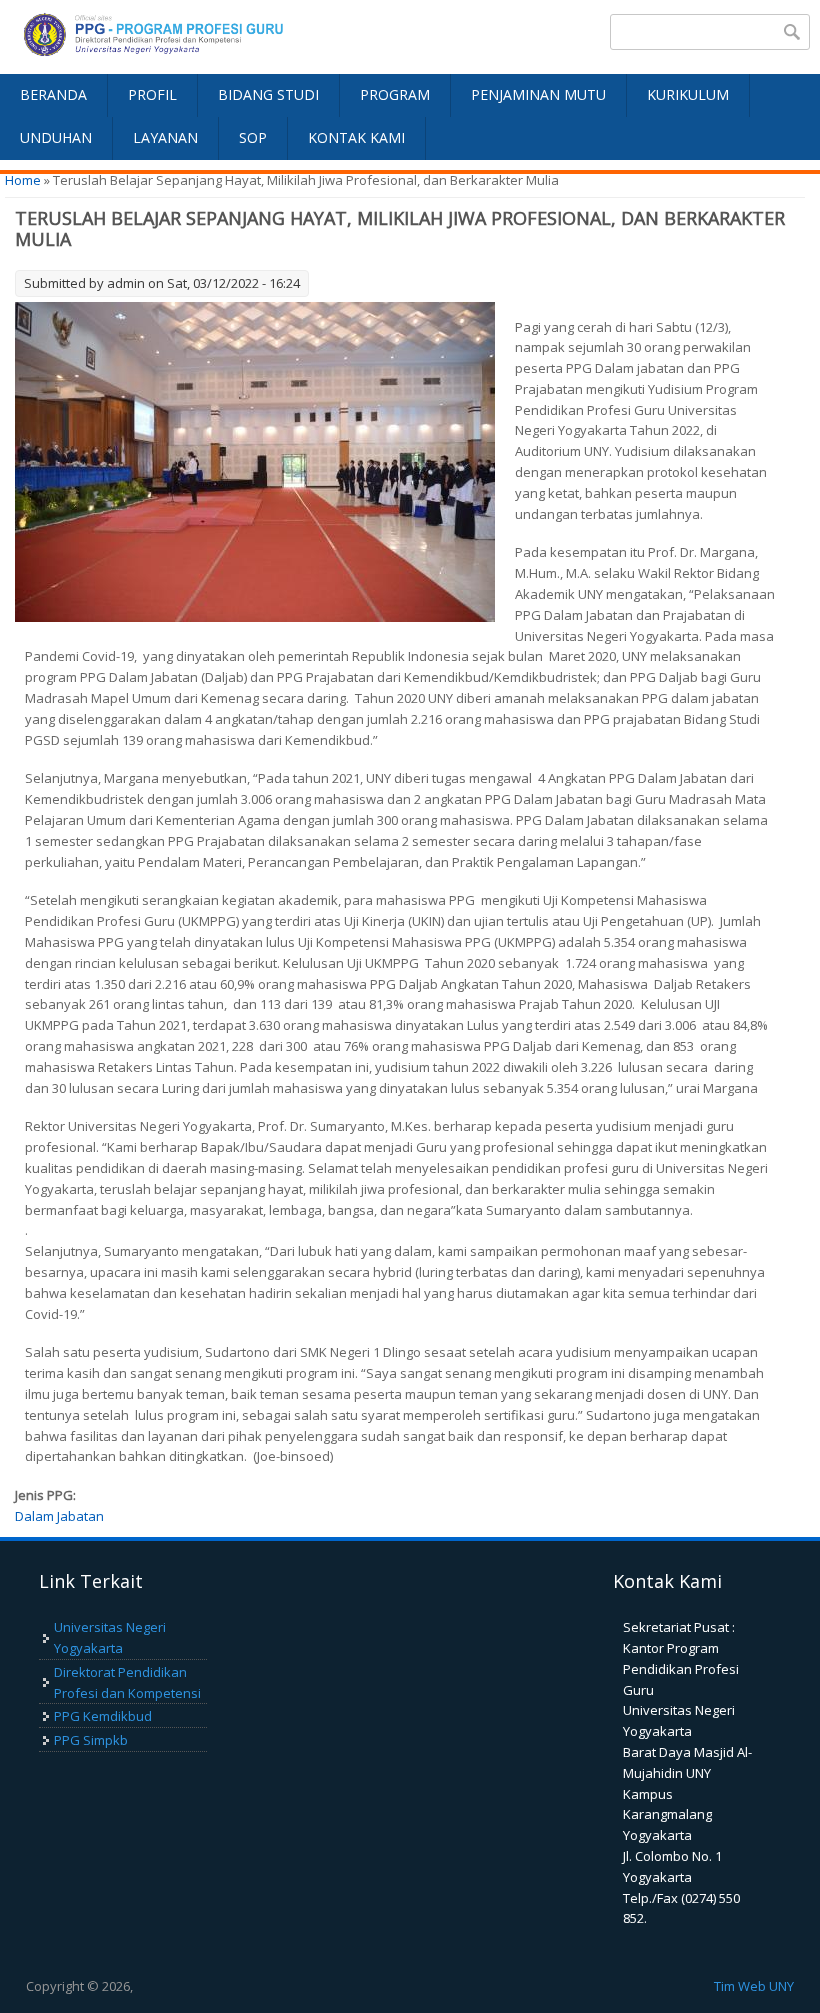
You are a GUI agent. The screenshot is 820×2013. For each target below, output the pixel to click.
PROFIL (152, 94)
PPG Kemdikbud (103, 1716)
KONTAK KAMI (356, 137)
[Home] (205, 37)
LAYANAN (165, 137)
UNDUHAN (56, 137)
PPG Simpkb (91, 1740)
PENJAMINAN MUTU (538, 94)
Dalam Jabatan (59, 1516)
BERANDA (53, 94)
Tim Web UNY (754, 1986)
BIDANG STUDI (268, 94)
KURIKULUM (688, 94)
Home (23, 180)
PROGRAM (395, 94)
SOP (253, 137)
